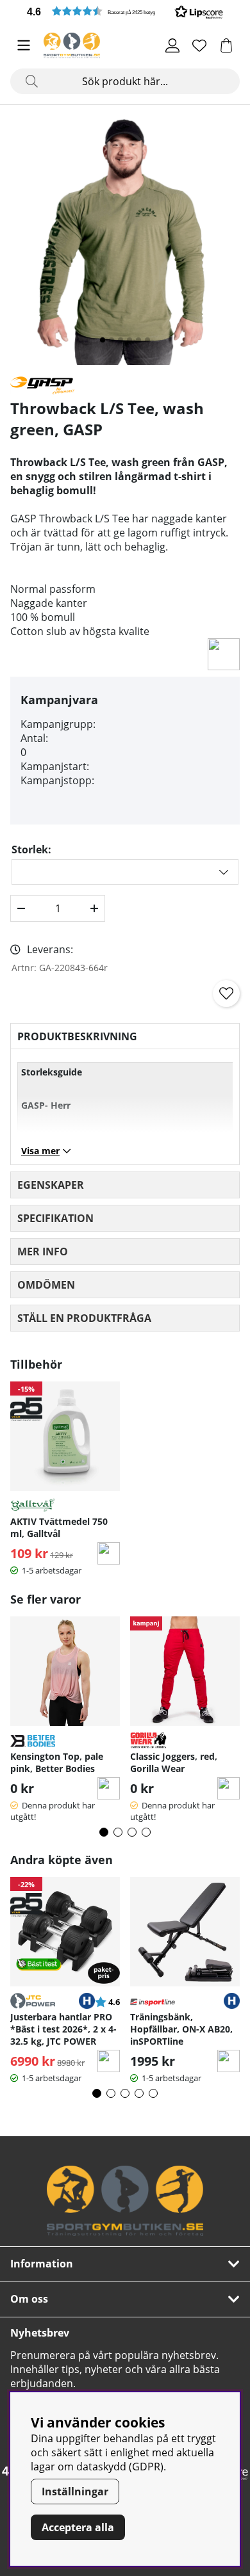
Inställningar (75, 2491)
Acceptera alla (78, 2527)
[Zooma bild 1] (125, 240)
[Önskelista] (199, 45)
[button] (125, 11)
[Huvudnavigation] (24, 45)
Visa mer (40, 1151)
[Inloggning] (172, 45)
